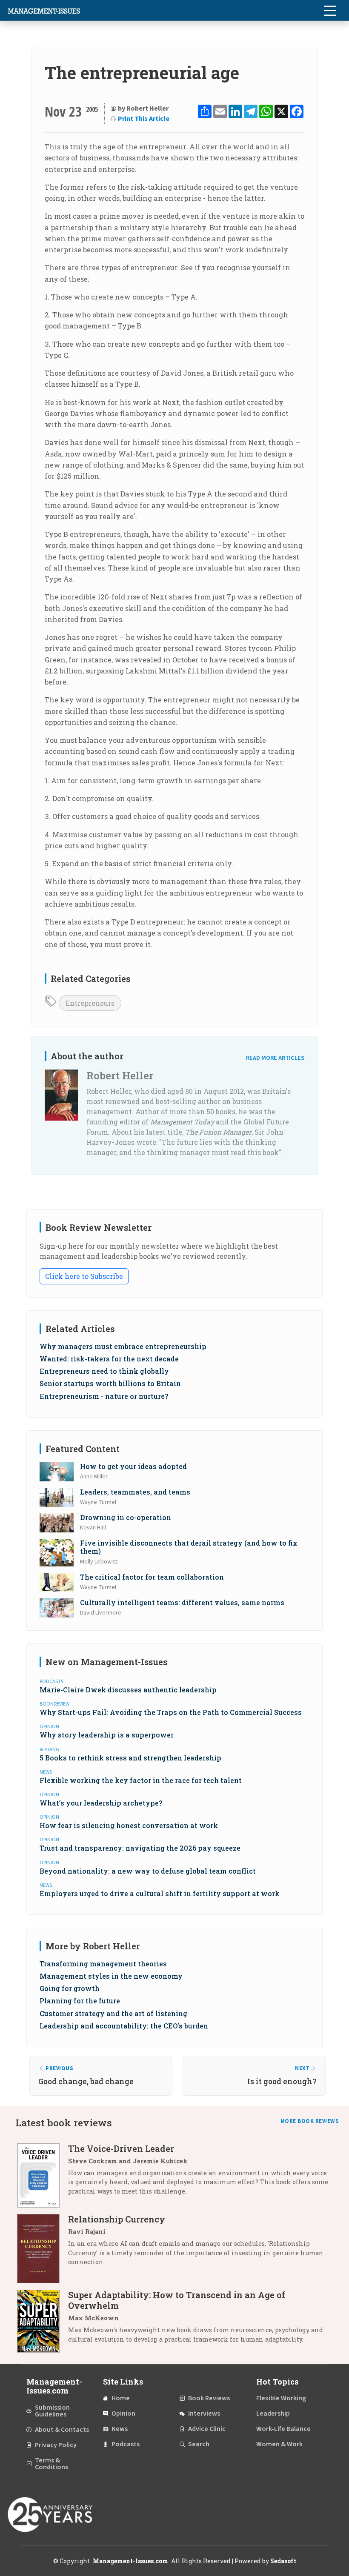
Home (121, 2398)
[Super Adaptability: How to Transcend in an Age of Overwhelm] (43, 2321)
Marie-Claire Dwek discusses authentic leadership (128, 1690)
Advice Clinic (207, 2429)
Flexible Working (281, 2398)
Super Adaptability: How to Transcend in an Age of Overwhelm (177, 2300)
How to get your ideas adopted (133, 1466)
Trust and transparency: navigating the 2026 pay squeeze (140, 1848)
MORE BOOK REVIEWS (310, 2121)
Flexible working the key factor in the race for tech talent (141, 1780)
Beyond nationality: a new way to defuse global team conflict (148, 1871)
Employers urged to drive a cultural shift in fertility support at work (160, 1893)
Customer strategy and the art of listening (113, 2013)
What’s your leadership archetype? (101, 1803)
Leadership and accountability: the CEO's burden (124, 2026)
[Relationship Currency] (43, 2249)
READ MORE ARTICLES (275, 1058)
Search (199, 2444)
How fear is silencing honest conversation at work (129, 1825)
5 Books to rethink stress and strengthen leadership (130, 1758)
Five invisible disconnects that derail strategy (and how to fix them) (189, 1547)
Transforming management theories (103, 1964)
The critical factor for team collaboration (152, 1577)
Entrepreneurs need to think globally (104, 1371)
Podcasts (126, 2444)
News (120, 2429)
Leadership (273, 2413)
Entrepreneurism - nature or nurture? (104, 1396)
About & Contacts (62, 2430)
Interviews (204, 2413)
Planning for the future (80, 2001)
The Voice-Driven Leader (121, 2148)
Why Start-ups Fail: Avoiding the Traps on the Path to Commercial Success (171, 1712)
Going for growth (70, 1988)
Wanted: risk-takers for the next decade (109, 1359)
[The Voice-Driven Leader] (43, 2175)
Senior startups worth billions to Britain (110, 1383)
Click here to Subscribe (84, 1276)
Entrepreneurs (90, 1003)
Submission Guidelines (52, 2411)
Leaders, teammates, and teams (135, 1492)
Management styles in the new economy (111, 1976)
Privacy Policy (56, 2445)
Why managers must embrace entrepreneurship (123, 1346)
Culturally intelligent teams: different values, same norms (182, 1602)
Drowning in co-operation (126, 1517)
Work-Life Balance (283, 2429)
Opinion (123, 2413)
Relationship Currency (117, 2219)
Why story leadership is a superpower (107, 1735)
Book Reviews (209, 2398)
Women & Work (279, 2444)
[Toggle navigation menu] (330, 11)
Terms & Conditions (51, 2464)
